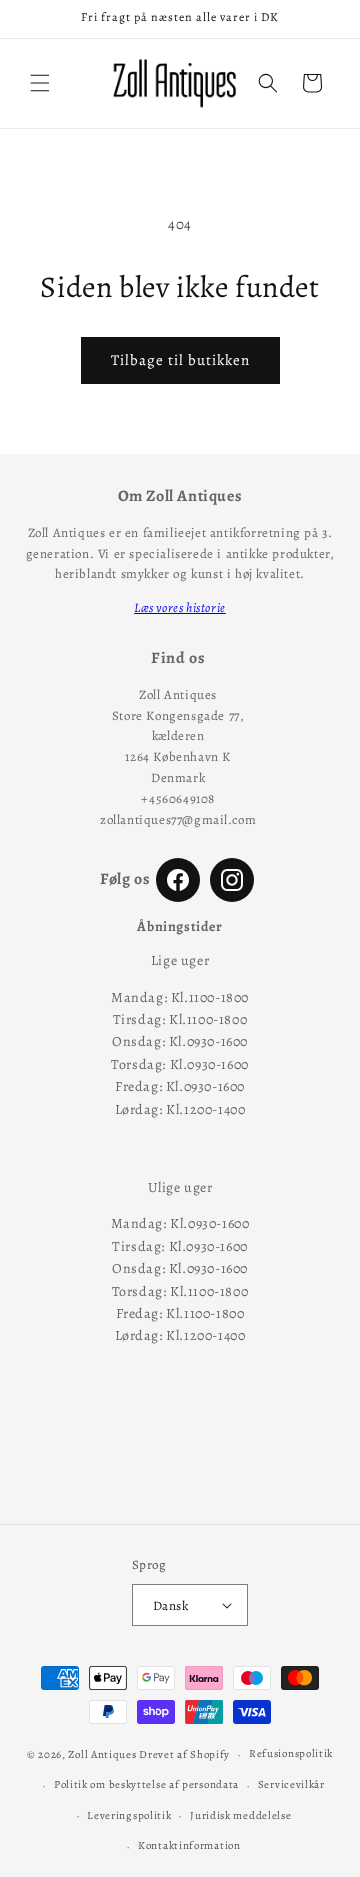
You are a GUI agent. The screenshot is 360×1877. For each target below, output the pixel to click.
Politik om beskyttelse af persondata (146, 1784)
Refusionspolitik (291, 1753)
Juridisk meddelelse (240, 1815)
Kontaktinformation (189, 1845)
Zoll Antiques (102, 1754)
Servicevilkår (291, 1784)
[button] (40, 83)
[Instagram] (232, 880)
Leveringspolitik (129, 1815)
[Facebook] (178, 880)
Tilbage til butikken (180, 360)
